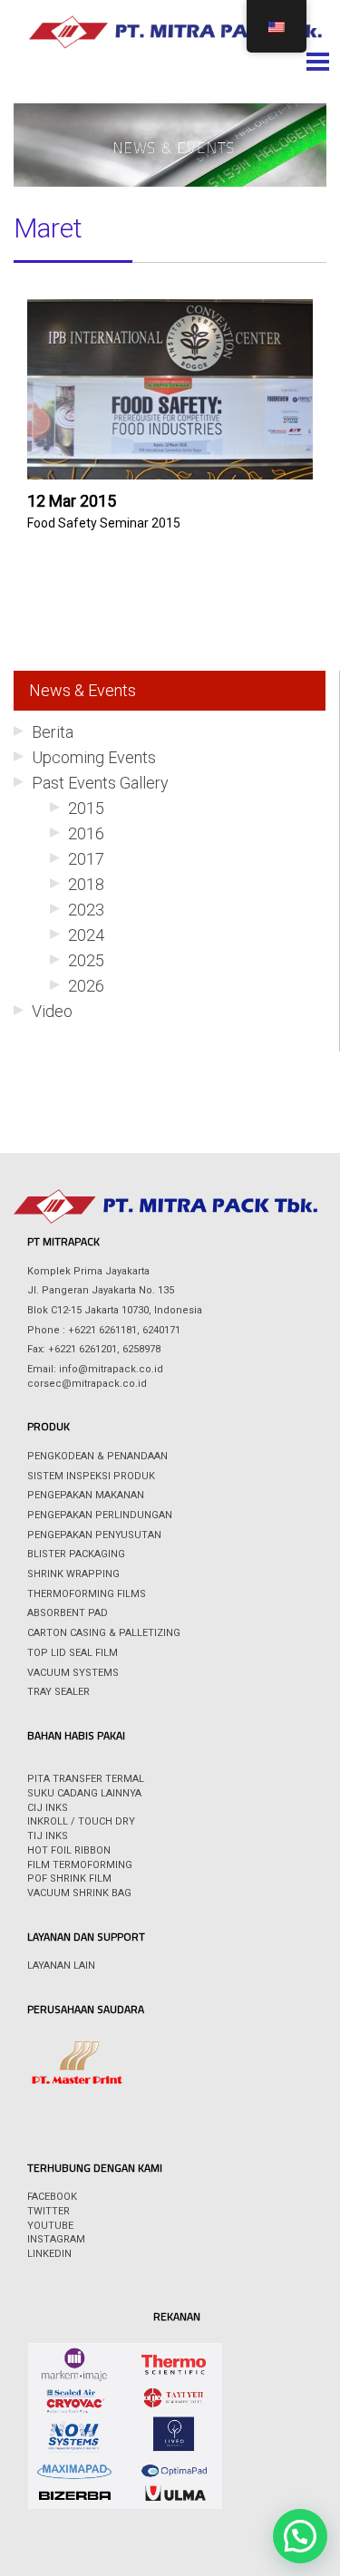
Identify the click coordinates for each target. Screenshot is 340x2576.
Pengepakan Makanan (86, 1495)
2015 (86, 808)
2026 (86, 986)
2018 (86, 884)
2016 (86, 833)
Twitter (49, 2211)
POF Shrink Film (69, 1879)
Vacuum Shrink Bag (79, 1893)
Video (52, 1011)
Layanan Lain (61, 1966)
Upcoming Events (94, 757)
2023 (86, 910)
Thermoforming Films (87, 1594)
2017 (86, 859)
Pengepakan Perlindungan (100, 1515)
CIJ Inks (48, 1808)
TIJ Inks (48, 1836)
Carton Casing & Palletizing (104, 1633)
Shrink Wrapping (73, 1574)
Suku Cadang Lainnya (84, 1793)
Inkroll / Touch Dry (81, 1821)
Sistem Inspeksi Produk (91, 1476)
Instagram (56, 2239)
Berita (53, 732)
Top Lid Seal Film (73, 1653)
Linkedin (49, 2254)
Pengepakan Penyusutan (94, 1535)
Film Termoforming (80, 1865)
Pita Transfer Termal (86, 1779)
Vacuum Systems (73, 1673)
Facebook (52, 2197)
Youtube (50, 2226)
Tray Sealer (58, 1692)
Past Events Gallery (100, 783)
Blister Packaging (76, 1554)
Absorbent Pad (68, 1613)
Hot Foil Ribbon (69, 1850)
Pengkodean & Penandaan (97, 1456)
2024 (86, 935)
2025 (86, 960)
